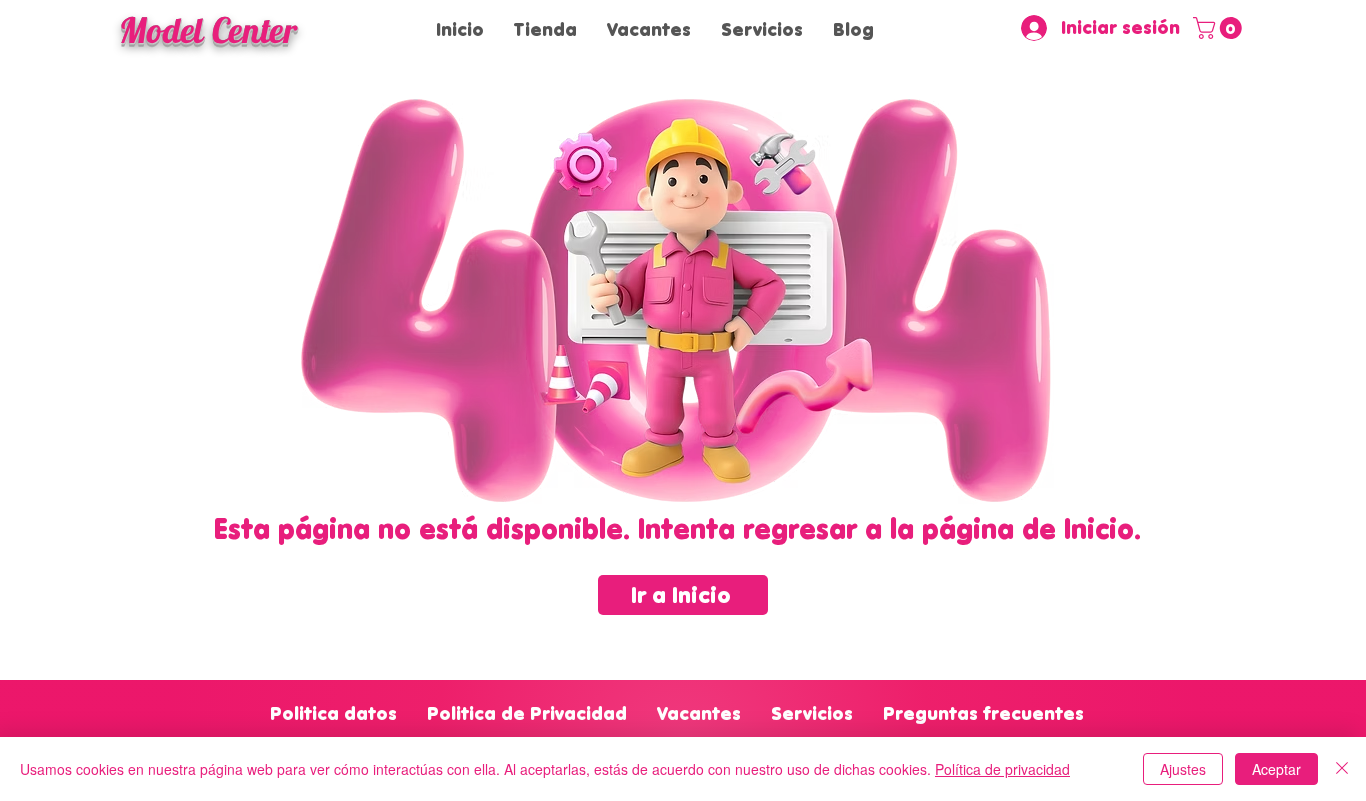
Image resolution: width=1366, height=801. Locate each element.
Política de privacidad (1002, 769)
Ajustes (1183, 769)
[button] (1220, 28)
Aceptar (1276, 769)
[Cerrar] (1342, 769)
